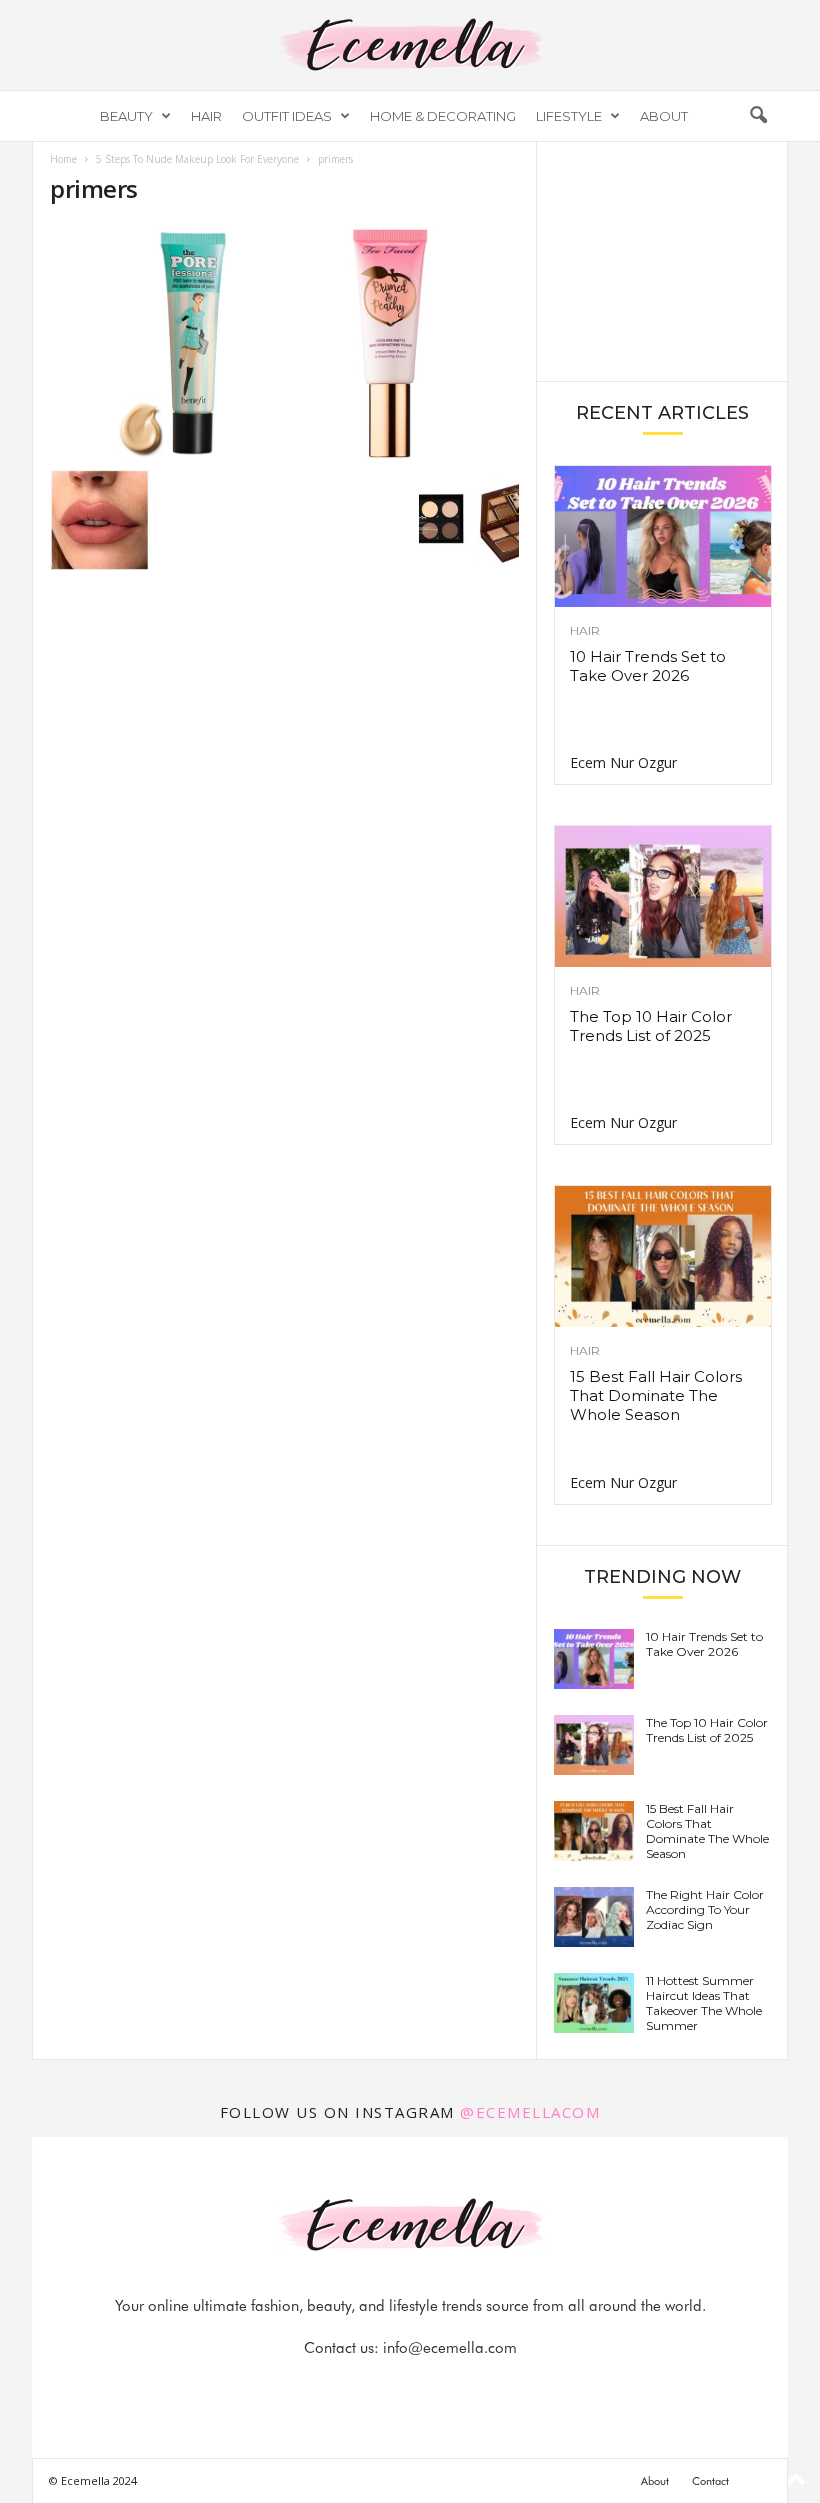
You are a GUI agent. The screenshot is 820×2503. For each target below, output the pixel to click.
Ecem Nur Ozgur (623, 762)
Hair (206, 116)
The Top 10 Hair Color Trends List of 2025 (651, 1026)
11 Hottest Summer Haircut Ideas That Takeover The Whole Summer (704, 2003)
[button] (758, 116)
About (664, 116)
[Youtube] (479, 2387)
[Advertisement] (663, 260)
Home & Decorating (443, 116)
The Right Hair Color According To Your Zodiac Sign (705, 1909)
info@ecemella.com (450, 2348)
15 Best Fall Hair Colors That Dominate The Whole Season (656, 1395)
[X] (435, 2387)
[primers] (284, 342)
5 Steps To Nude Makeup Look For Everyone (197, 159)
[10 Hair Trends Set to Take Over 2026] (663, 536)
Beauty (126, 116)
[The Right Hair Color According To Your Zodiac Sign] (594, 1917)
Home (63, 159)
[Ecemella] (410, 45)
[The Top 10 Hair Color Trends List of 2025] (663, 896)
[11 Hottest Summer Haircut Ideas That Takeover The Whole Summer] (594, 2003)
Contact (710, 2481)
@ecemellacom (530, 2112)
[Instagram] (389, 2387)
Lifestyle (569, 116)
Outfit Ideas (287, 116)
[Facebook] (343, 2387)
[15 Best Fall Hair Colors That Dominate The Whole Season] (663, 1256)
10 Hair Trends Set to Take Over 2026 (648, 666)
